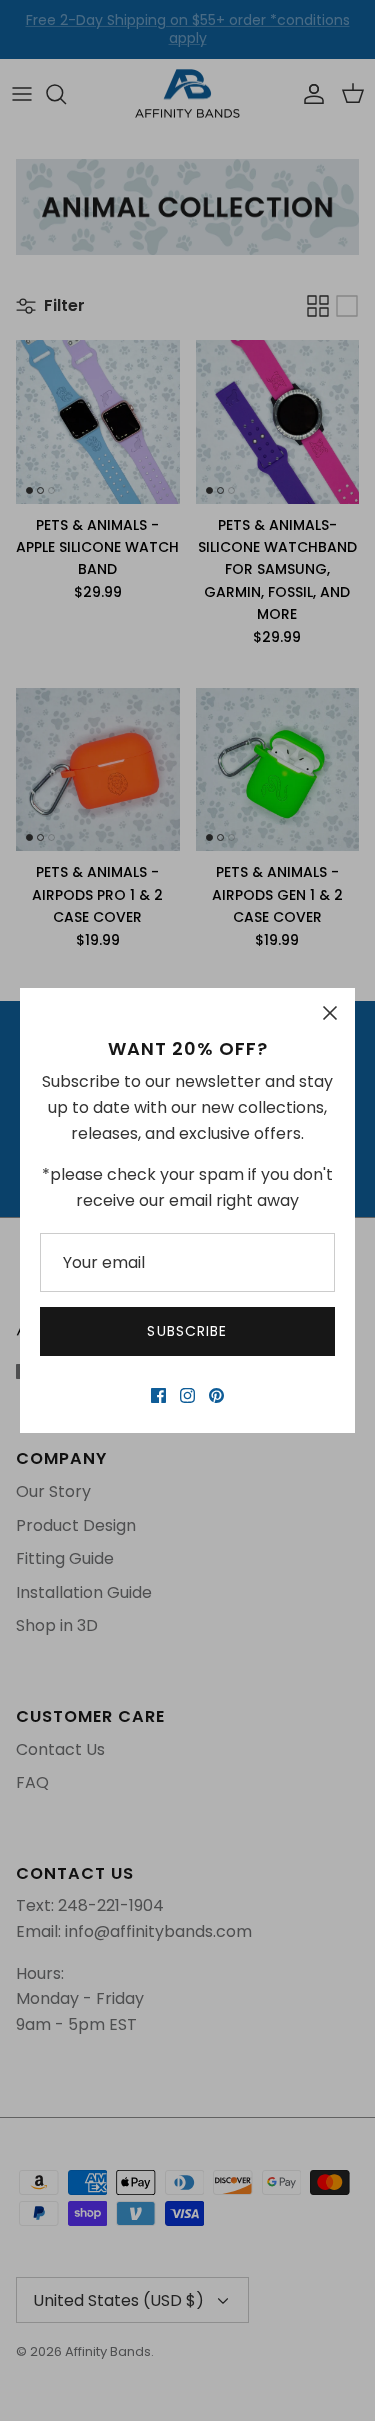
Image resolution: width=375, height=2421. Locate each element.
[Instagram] (187, 1395)
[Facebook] (158, 1395)
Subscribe (187, 1331)
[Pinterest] (216, 1395)
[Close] (330, 1013)
